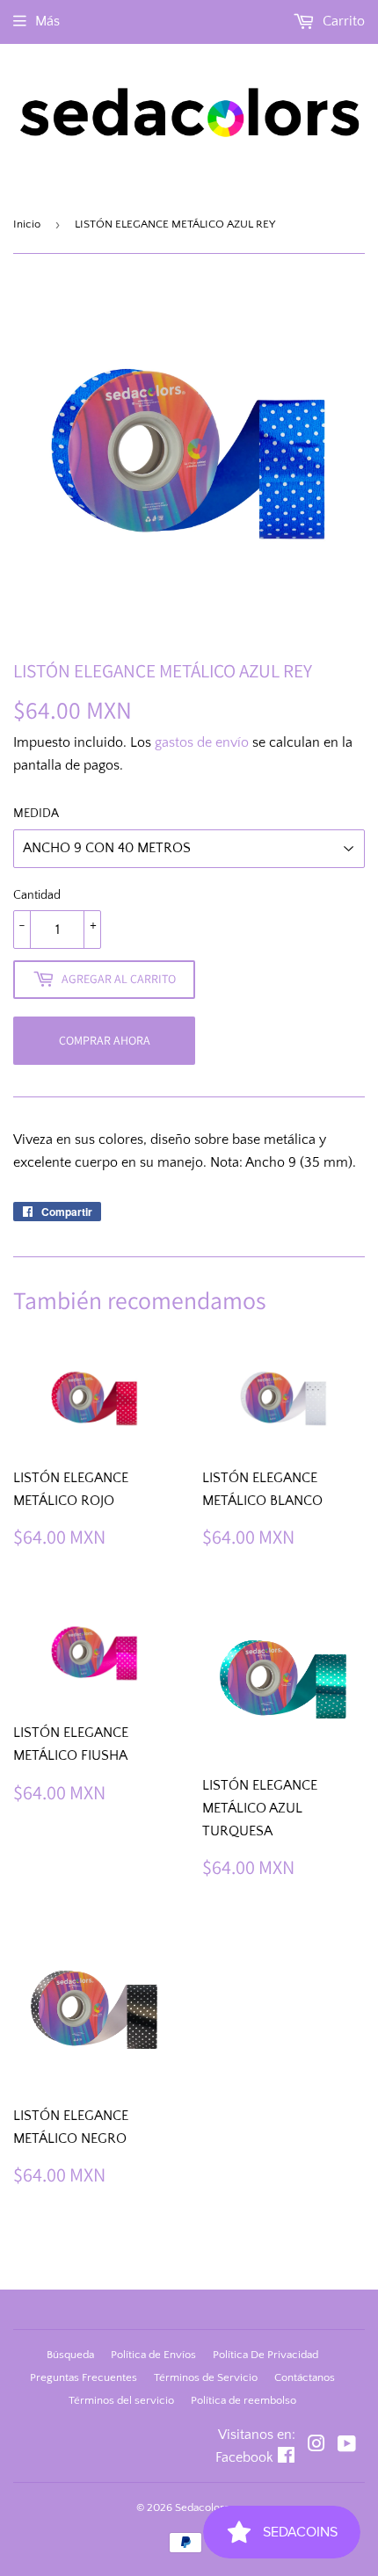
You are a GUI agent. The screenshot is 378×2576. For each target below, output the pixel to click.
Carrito (342, 21)
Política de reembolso (244, 2400)
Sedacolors (202, 2507)
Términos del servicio (121, 2400)
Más (47, 21)
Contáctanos (305, 2377)
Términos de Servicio (206, 2377)
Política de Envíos (153, 2355)
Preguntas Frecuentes (84, 2377)
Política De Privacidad (265, 2355)
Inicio (27, 224)
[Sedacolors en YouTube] (347, 2446)
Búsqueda (70, 2355)
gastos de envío (202, 742)
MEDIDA (36, 814)
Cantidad (37, 895)
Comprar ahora (105, 1040)
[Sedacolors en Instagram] (316, 2446)
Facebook (244, 2457)
